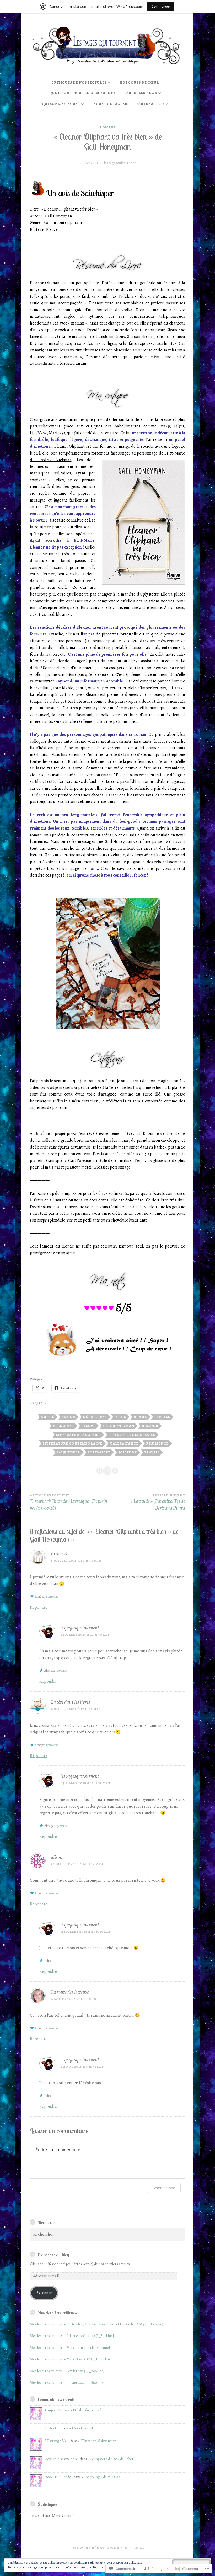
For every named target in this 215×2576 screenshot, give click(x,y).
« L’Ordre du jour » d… (87, 2410)
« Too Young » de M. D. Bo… (102, 2477)
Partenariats (150, 104)
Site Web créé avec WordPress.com (107, 2548)
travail (152, 1452)
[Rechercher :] (107, 2235)
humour (150, 1426)
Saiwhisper (68, 1452)
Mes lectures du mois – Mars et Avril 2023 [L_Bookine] (71, 2359)
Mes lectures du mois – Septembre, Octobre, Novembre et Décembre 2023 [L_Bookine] (96, 2324)
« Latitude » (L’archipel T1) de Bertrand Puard (158, 1502)
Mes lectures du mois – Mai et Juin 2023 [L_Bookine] (70, 2348)
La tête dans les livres (71, 1702)
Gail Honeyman (119, 1426)
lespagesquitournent (120, 163)
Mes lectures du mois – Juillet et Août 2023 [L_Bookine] (72, 2336)
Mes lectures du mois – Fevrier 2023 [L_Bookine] (67, 2371)
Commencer (161, 6)
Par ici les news (141, 93)
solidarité (99, 1452)
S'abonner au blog (53, 2255)
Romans (108, 127)
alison (57, 1857)
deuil (120, 1417)
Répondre (39, 1607)
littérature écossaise (132, 1435)
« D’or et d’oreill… (82, 2428)
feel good (63, 1426)
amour (68, 1417)
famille (162, 1417)
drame (140, 1417)
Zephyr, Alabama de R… (62, 2459)
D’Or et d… (53, 2428)
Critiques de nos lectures (79, 82)
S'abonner (44, 2293)
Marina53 (57, 433)
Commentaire (164, 2188)
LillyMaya (38, 433)
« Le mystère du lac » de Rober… (112, 2459)
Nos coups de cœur (139, 82)
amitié (48, 1417)
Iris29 (165, 426)
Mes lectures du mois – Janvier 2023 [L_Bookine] (67, 2383)
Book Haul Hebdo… (59, 2477)
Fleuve (88, 1426)
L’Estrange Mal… (57, 2441)
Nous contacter (110, 104)
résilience (157, 1443)
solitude (127, 1452)
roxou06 (59, 1554)
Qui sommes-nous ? (61, 104)
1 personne (52, 1597)
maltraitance (124, 1443)
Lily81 (179, 426)
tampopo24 (53, 2410)
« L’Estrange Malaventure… (98, 2441)
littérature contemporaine (72, 1443)
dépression (95, 1417)
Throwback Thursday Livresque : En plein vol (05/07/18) (69, 1502)
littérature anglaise (78, 1435)
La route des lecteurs (70, 1992)
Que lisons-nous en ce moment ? (82, 93)
